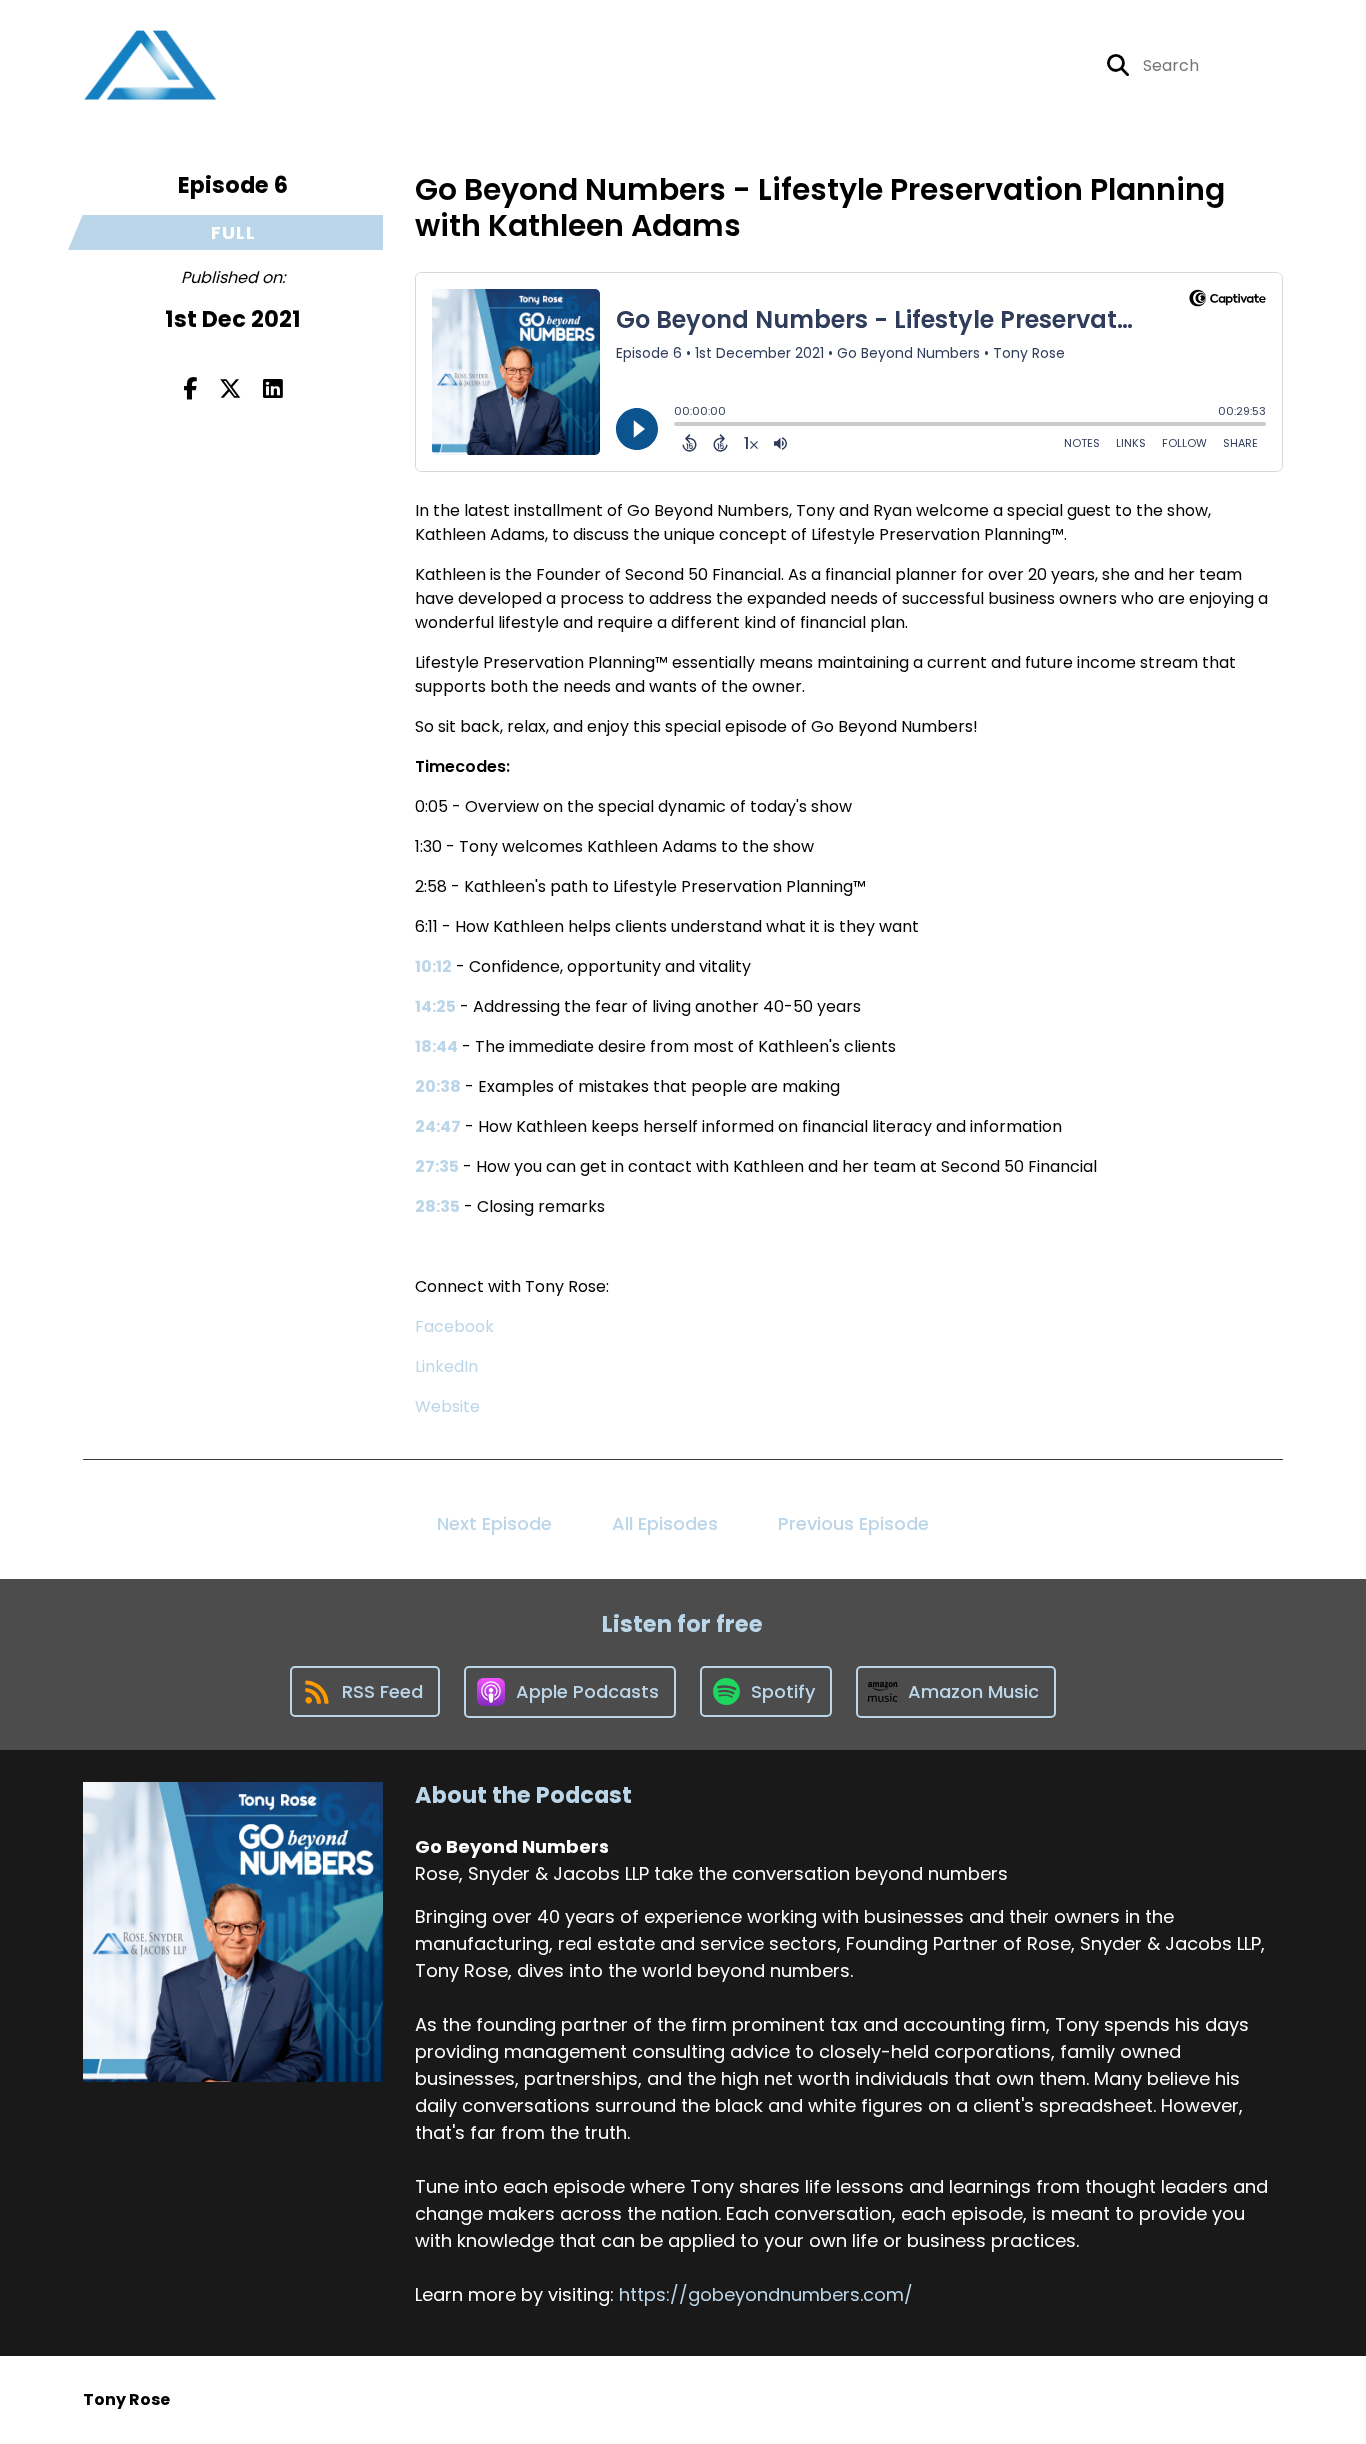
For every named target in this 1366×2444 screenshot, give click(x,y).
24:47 (438, 1126)
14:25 (435, 1006)
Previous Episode (853, 1523)
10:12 (433, 966)
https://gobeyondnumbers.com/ (766, 2294)
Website (447, 1406)
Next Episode (494, 1523)
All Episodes (665, 1523)
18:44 (436, 1046)
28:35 (437, 1206)
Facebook (454, 1326)
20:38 (438, 1086)
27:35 (437, 1166)
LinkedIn (446, 1366)
